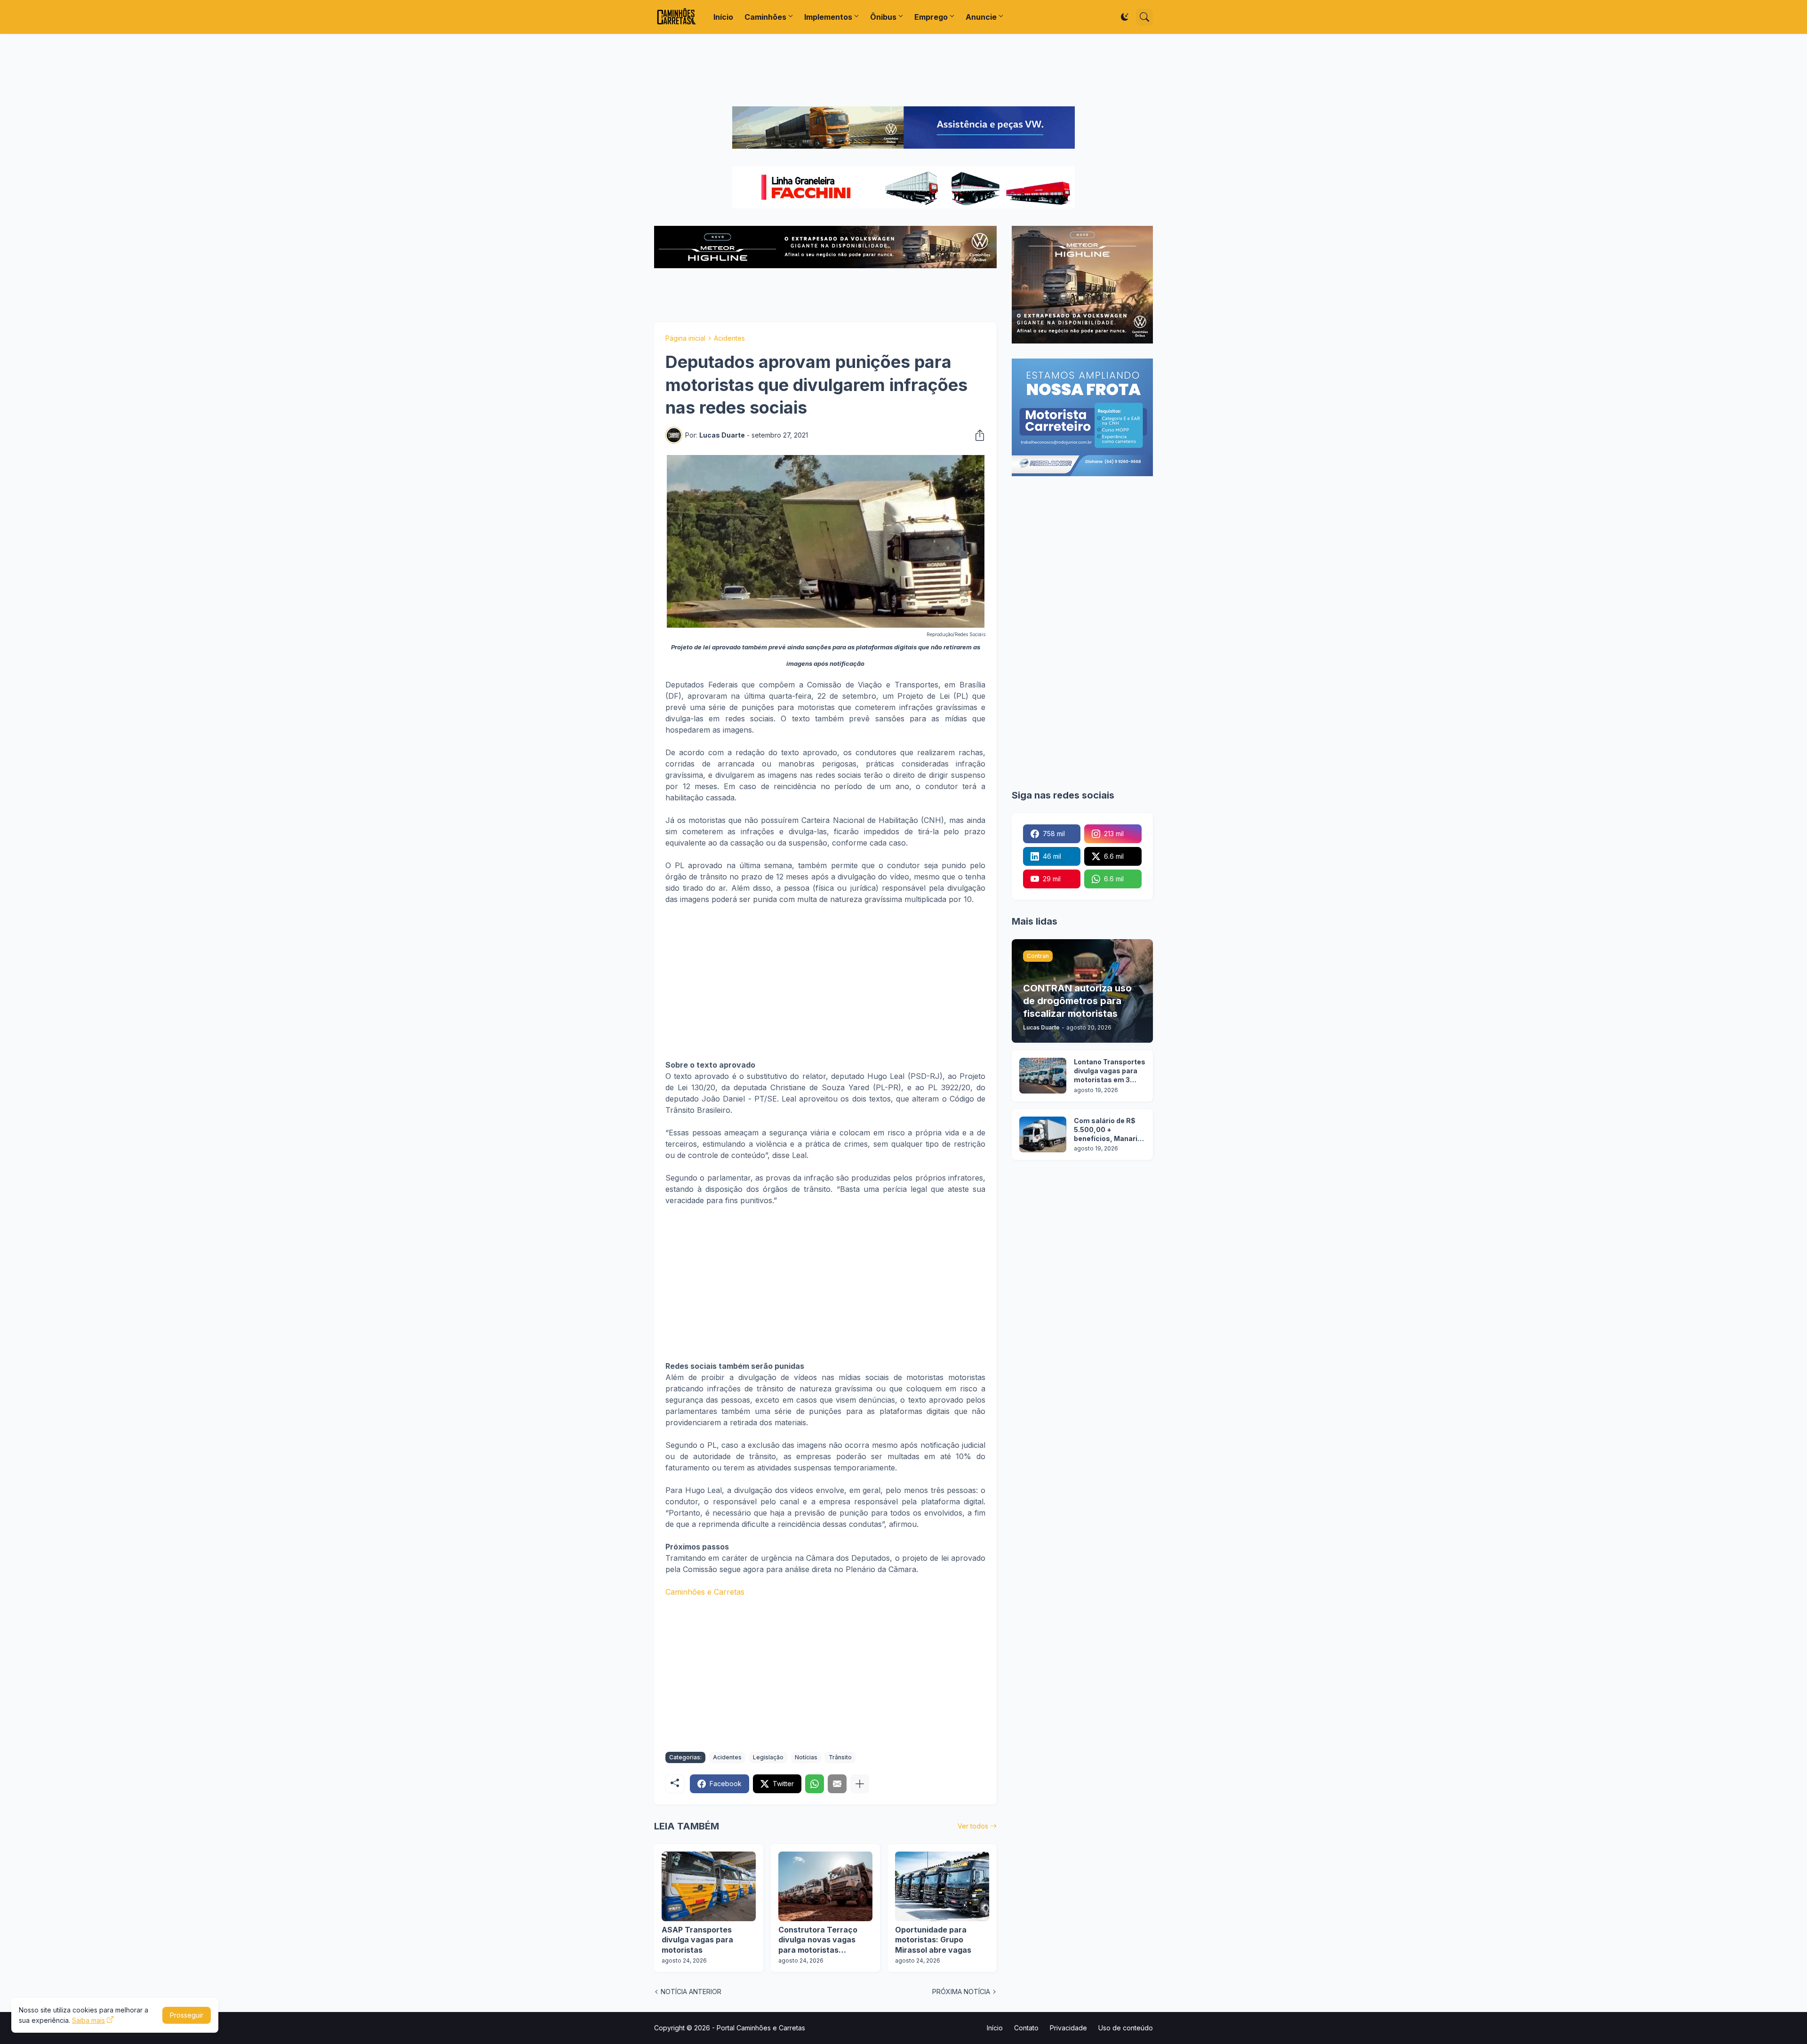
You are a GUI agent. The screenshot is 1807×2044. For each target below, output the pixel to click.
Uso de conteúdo (1126, 2028)
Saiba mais (88, 2020)
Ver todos (973, 1826)
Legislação (768, 1757)
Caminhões (765, 17)
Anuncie (981, 17)
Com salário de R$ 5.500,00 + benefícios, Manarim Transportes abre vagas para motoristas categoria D (1109, 1130)
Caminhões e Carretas (705, 1592)
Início (723, 17)
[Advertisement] (903, 70)
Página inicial (685, 338)
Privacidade (1068, 2028)
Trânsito (840, 1757)
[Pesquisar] (1144, 17)
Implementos (828, 17)
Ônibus (883, 17)
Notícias (806, 1757)
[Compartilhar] (977, 435)
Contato (1026, 2028)
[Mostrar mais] (860, 1784)
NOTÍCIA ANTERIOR (691, 1992)
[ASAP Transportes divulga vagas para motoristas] (709, 1886)
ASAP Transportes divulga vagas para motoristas (697, 1940)
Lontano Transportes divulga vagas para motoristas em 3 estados (1110, 1071)
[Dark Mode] (1125, 17)
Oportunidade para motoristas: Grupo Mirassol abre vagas (933, 1940)
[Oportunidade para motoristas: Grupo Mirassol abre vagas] (942, 1886)
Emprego (931, 17)
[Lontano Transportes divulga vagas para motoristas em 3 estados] (1043, 1076)
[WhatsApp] (815, 1784)
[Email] (837, 1784)
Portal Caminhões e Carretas (761, 2028)
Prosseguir (187, 2015)
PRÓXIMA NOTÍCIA (961, 1992)
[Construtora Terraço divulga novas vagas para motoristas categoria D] (825, 1886)
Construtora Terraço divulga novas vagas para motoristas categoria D (818, 1940)
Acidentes (729, 338)
